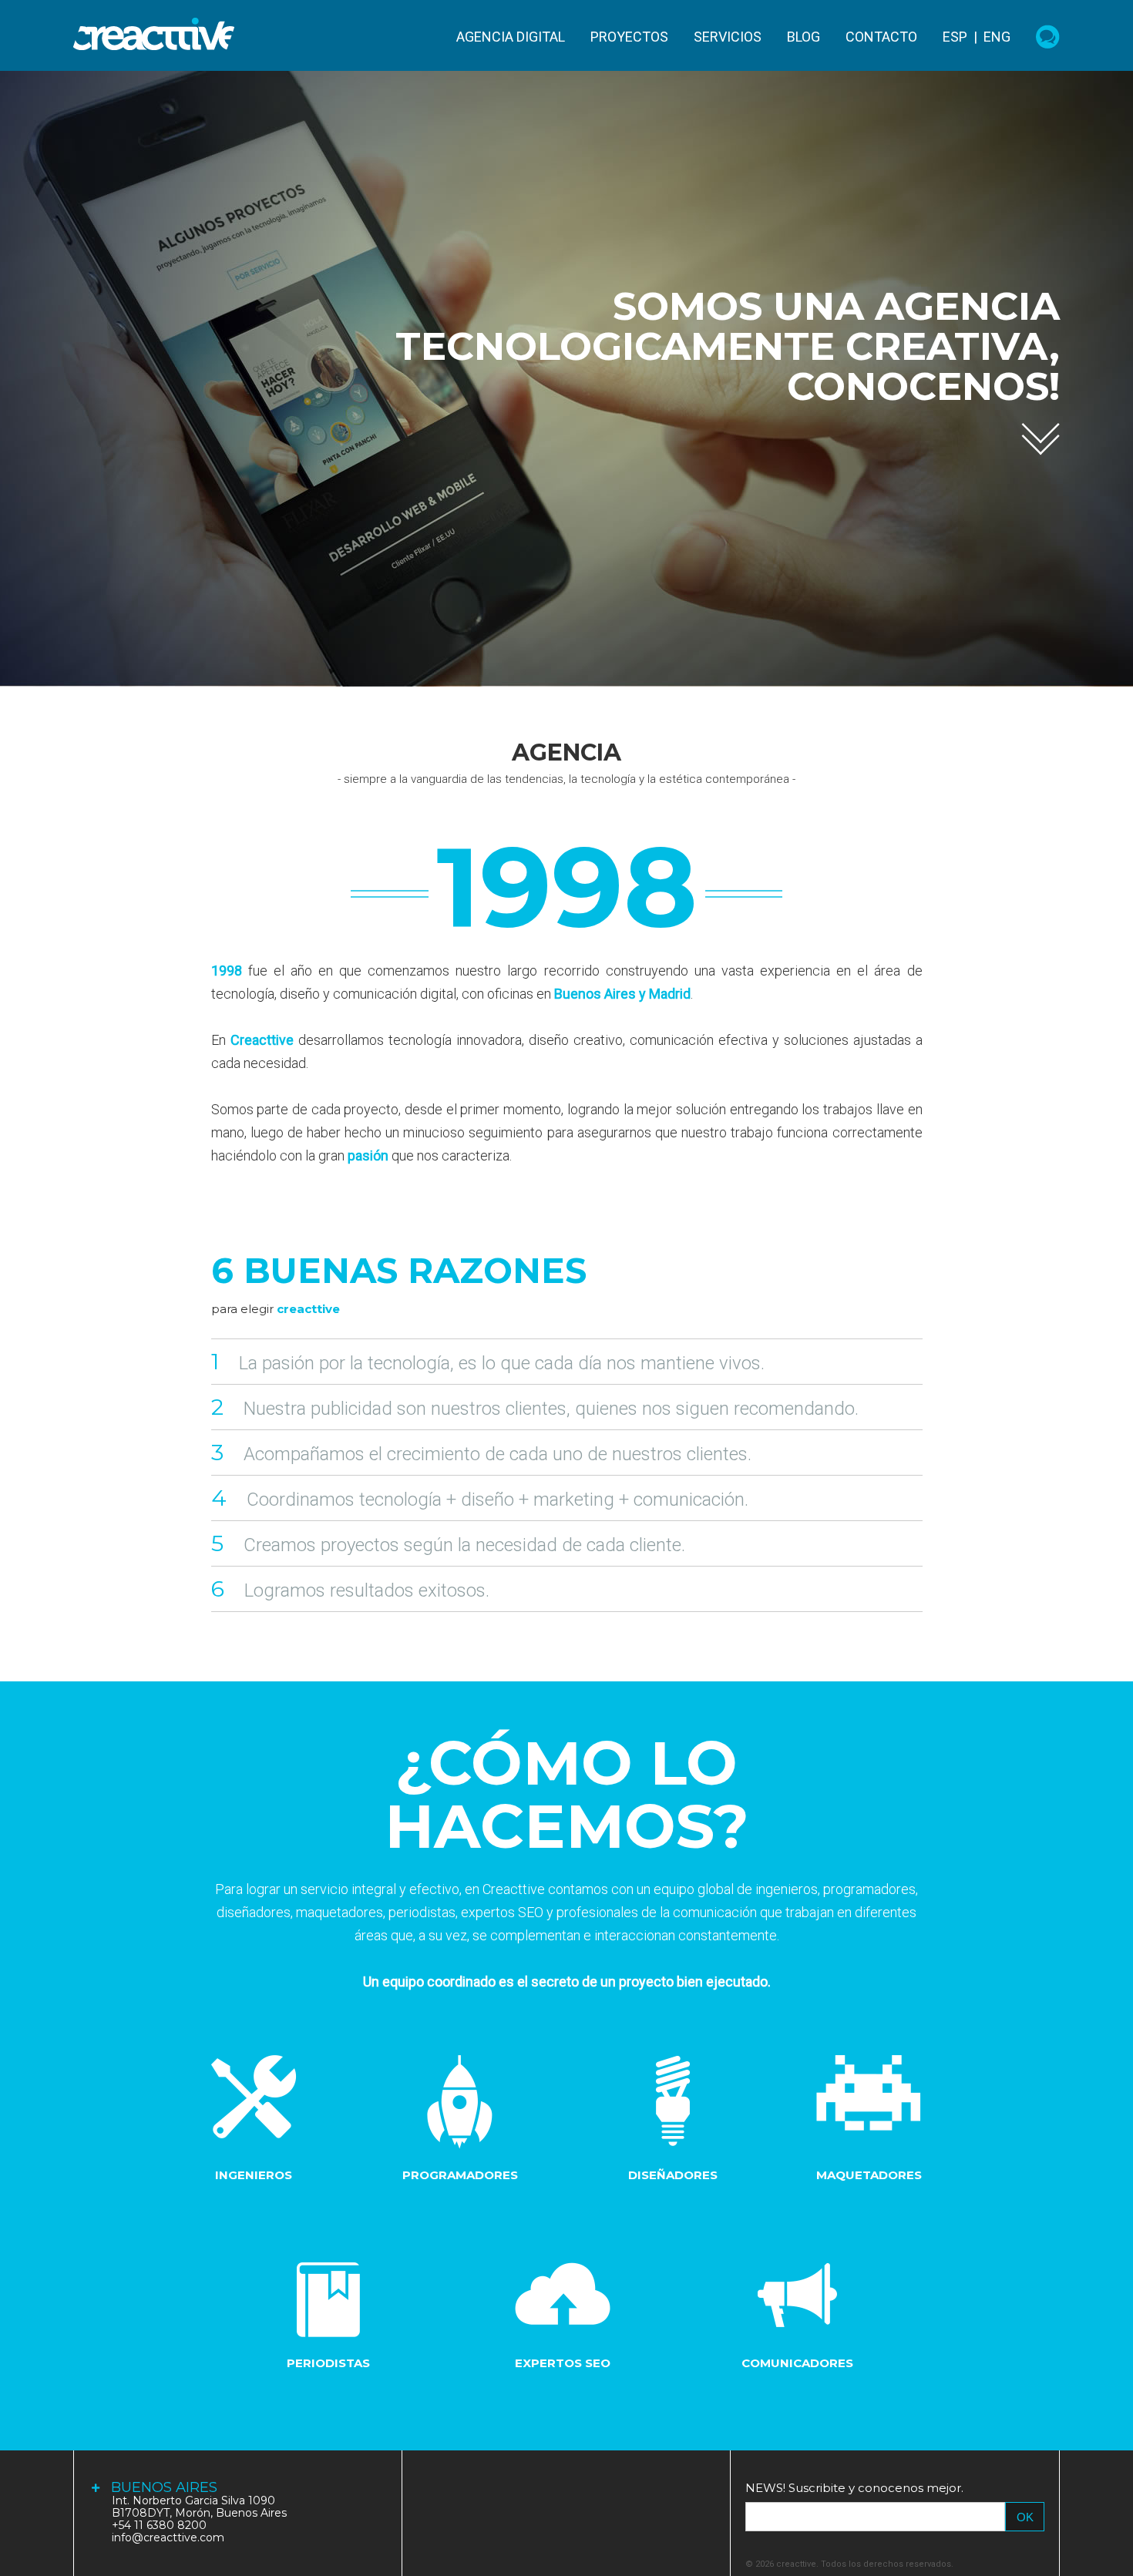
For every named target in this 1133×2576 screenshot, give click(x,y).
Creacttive (154, 34)
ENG (997, 37)
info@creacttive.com (168, 2537)
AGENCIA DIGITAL (511, 37)
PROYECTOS (629, 37)
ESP (955, 37)
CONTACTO (881, 37)
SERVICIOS (728, 37)
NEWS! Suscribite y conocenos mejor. (854, 2488)
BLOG (804, 37)
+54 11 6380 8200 (159, 2525)
